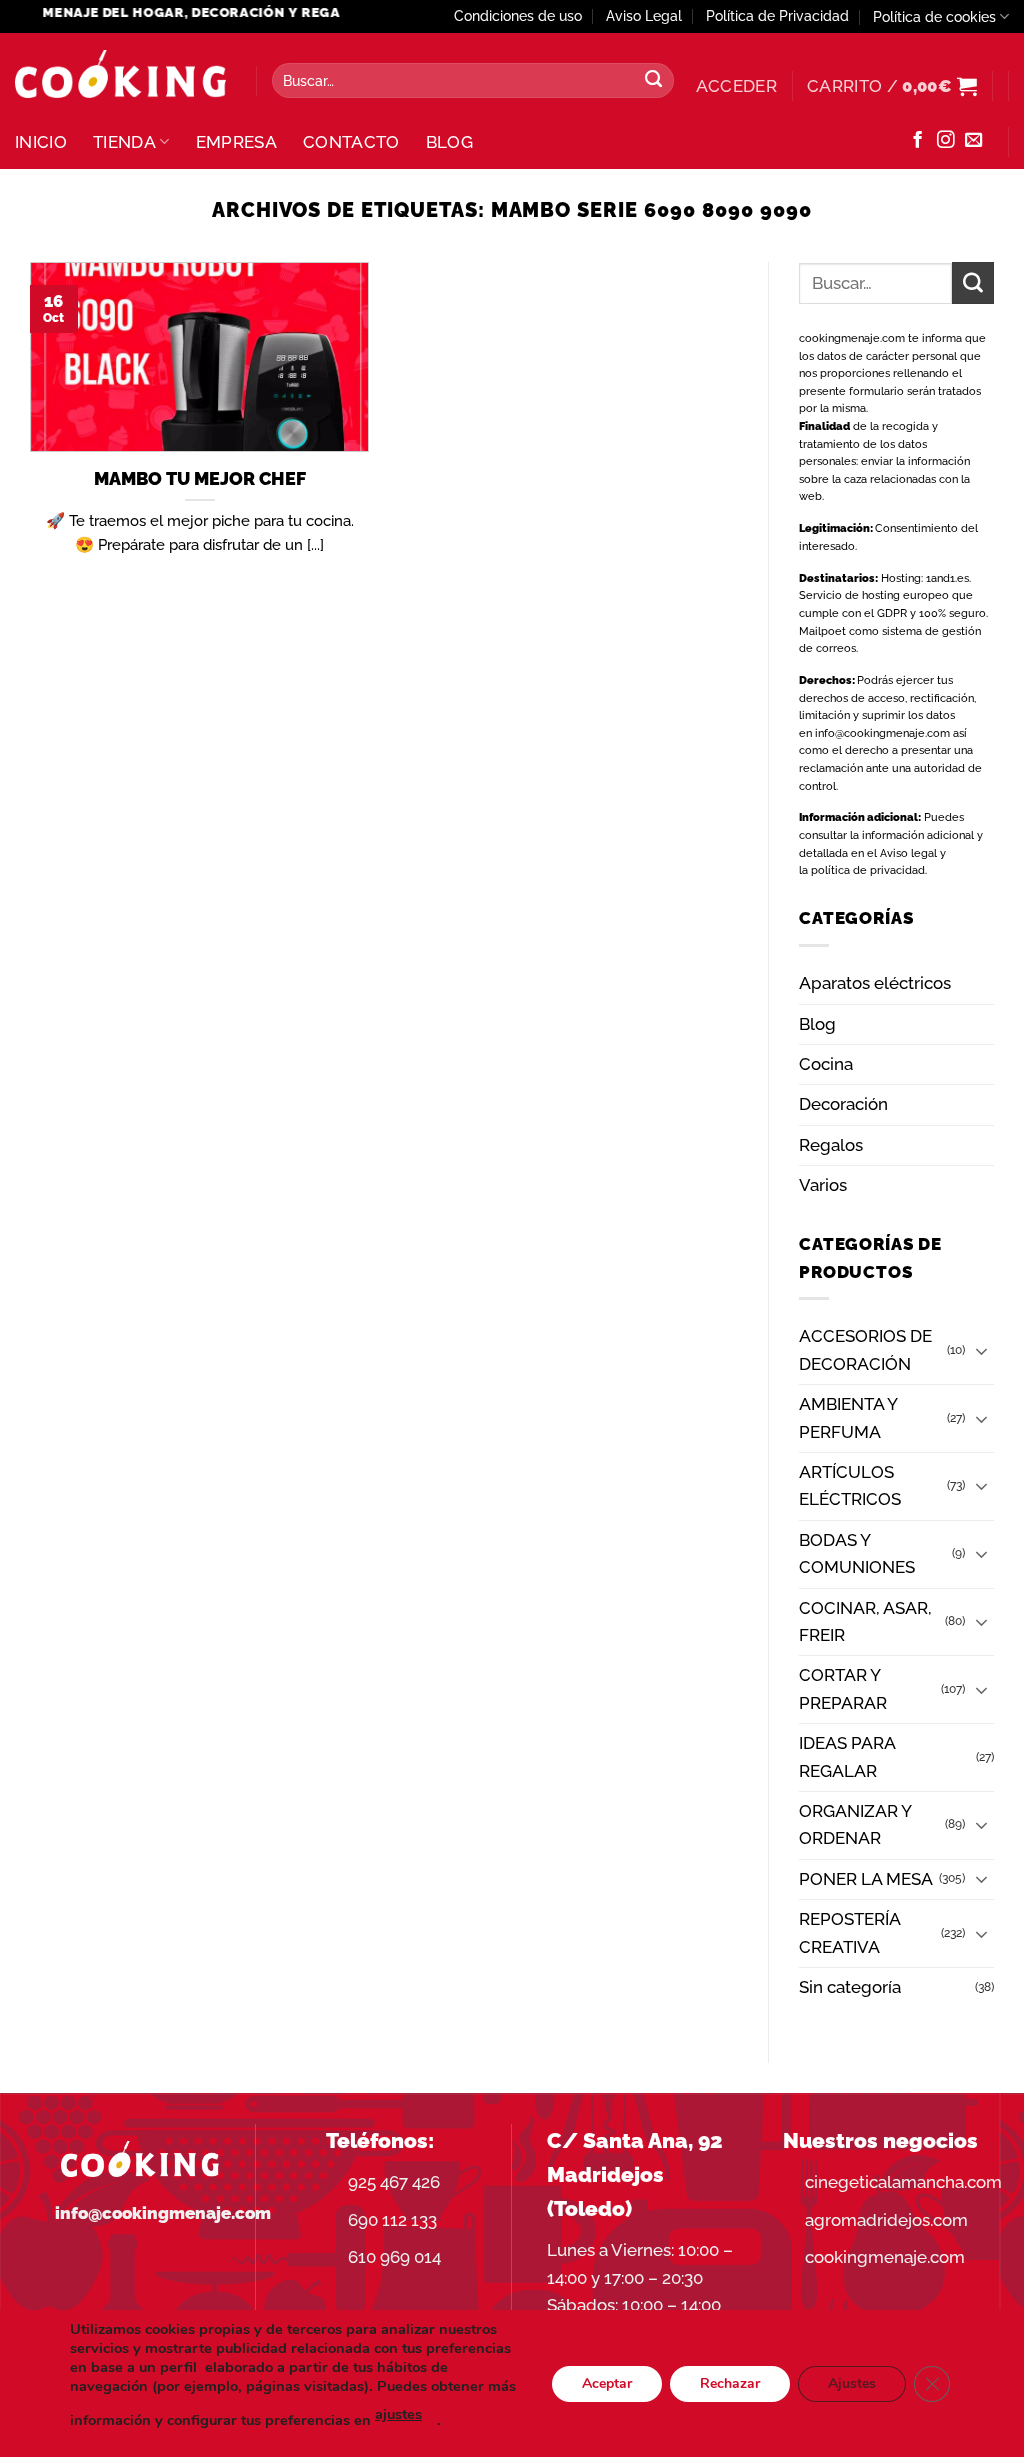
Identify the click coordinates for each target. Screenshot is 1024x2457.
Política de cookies (934, 17)
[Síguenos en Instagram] (945, 141)
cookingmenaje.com (852, 338)
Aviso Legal (644, 16)
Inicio (41, 142)
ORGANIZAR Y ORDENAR (855, 1824)
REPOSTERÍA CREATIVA (849, 1932)
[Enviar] (654, 81)
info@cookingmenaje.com (882, 733)
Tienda (124, 142)
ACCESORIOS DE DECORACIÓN (865, 1349)
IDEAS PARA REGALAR (847, 1756)
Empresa (236, 142)
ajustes (398, 2414)
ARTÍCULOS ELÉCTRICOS (850, 1485)
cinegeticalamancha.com (903, 2182)
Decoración (843, 1104)
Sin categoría (850, 1987)
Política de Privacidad (777, 16)
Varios (823, 1185)
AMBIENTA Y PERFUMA (848, 1417)
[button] (736, 86)
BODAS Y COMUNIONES (857, 1553)
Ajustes (852, 2382)
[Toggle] (982, 1351)
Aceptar (607, 2382)
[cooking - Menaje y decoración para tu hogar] (120, 74)
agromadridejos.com (886, 2220)
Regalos (831, 1145)
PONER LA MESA (866, 1879)
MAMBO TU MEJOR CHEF (200, 478)
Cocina (826, 1064)
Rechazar (730, 2382)
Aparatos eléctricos (875, 983)
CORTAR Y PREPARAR (843, 1688)
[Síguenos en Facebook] (917, 141)
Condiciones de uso (518, 16)
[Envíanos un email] (973, 141)
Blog (449, 142)
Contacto (351, 142)
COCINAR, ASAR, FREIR (865, 1621)
